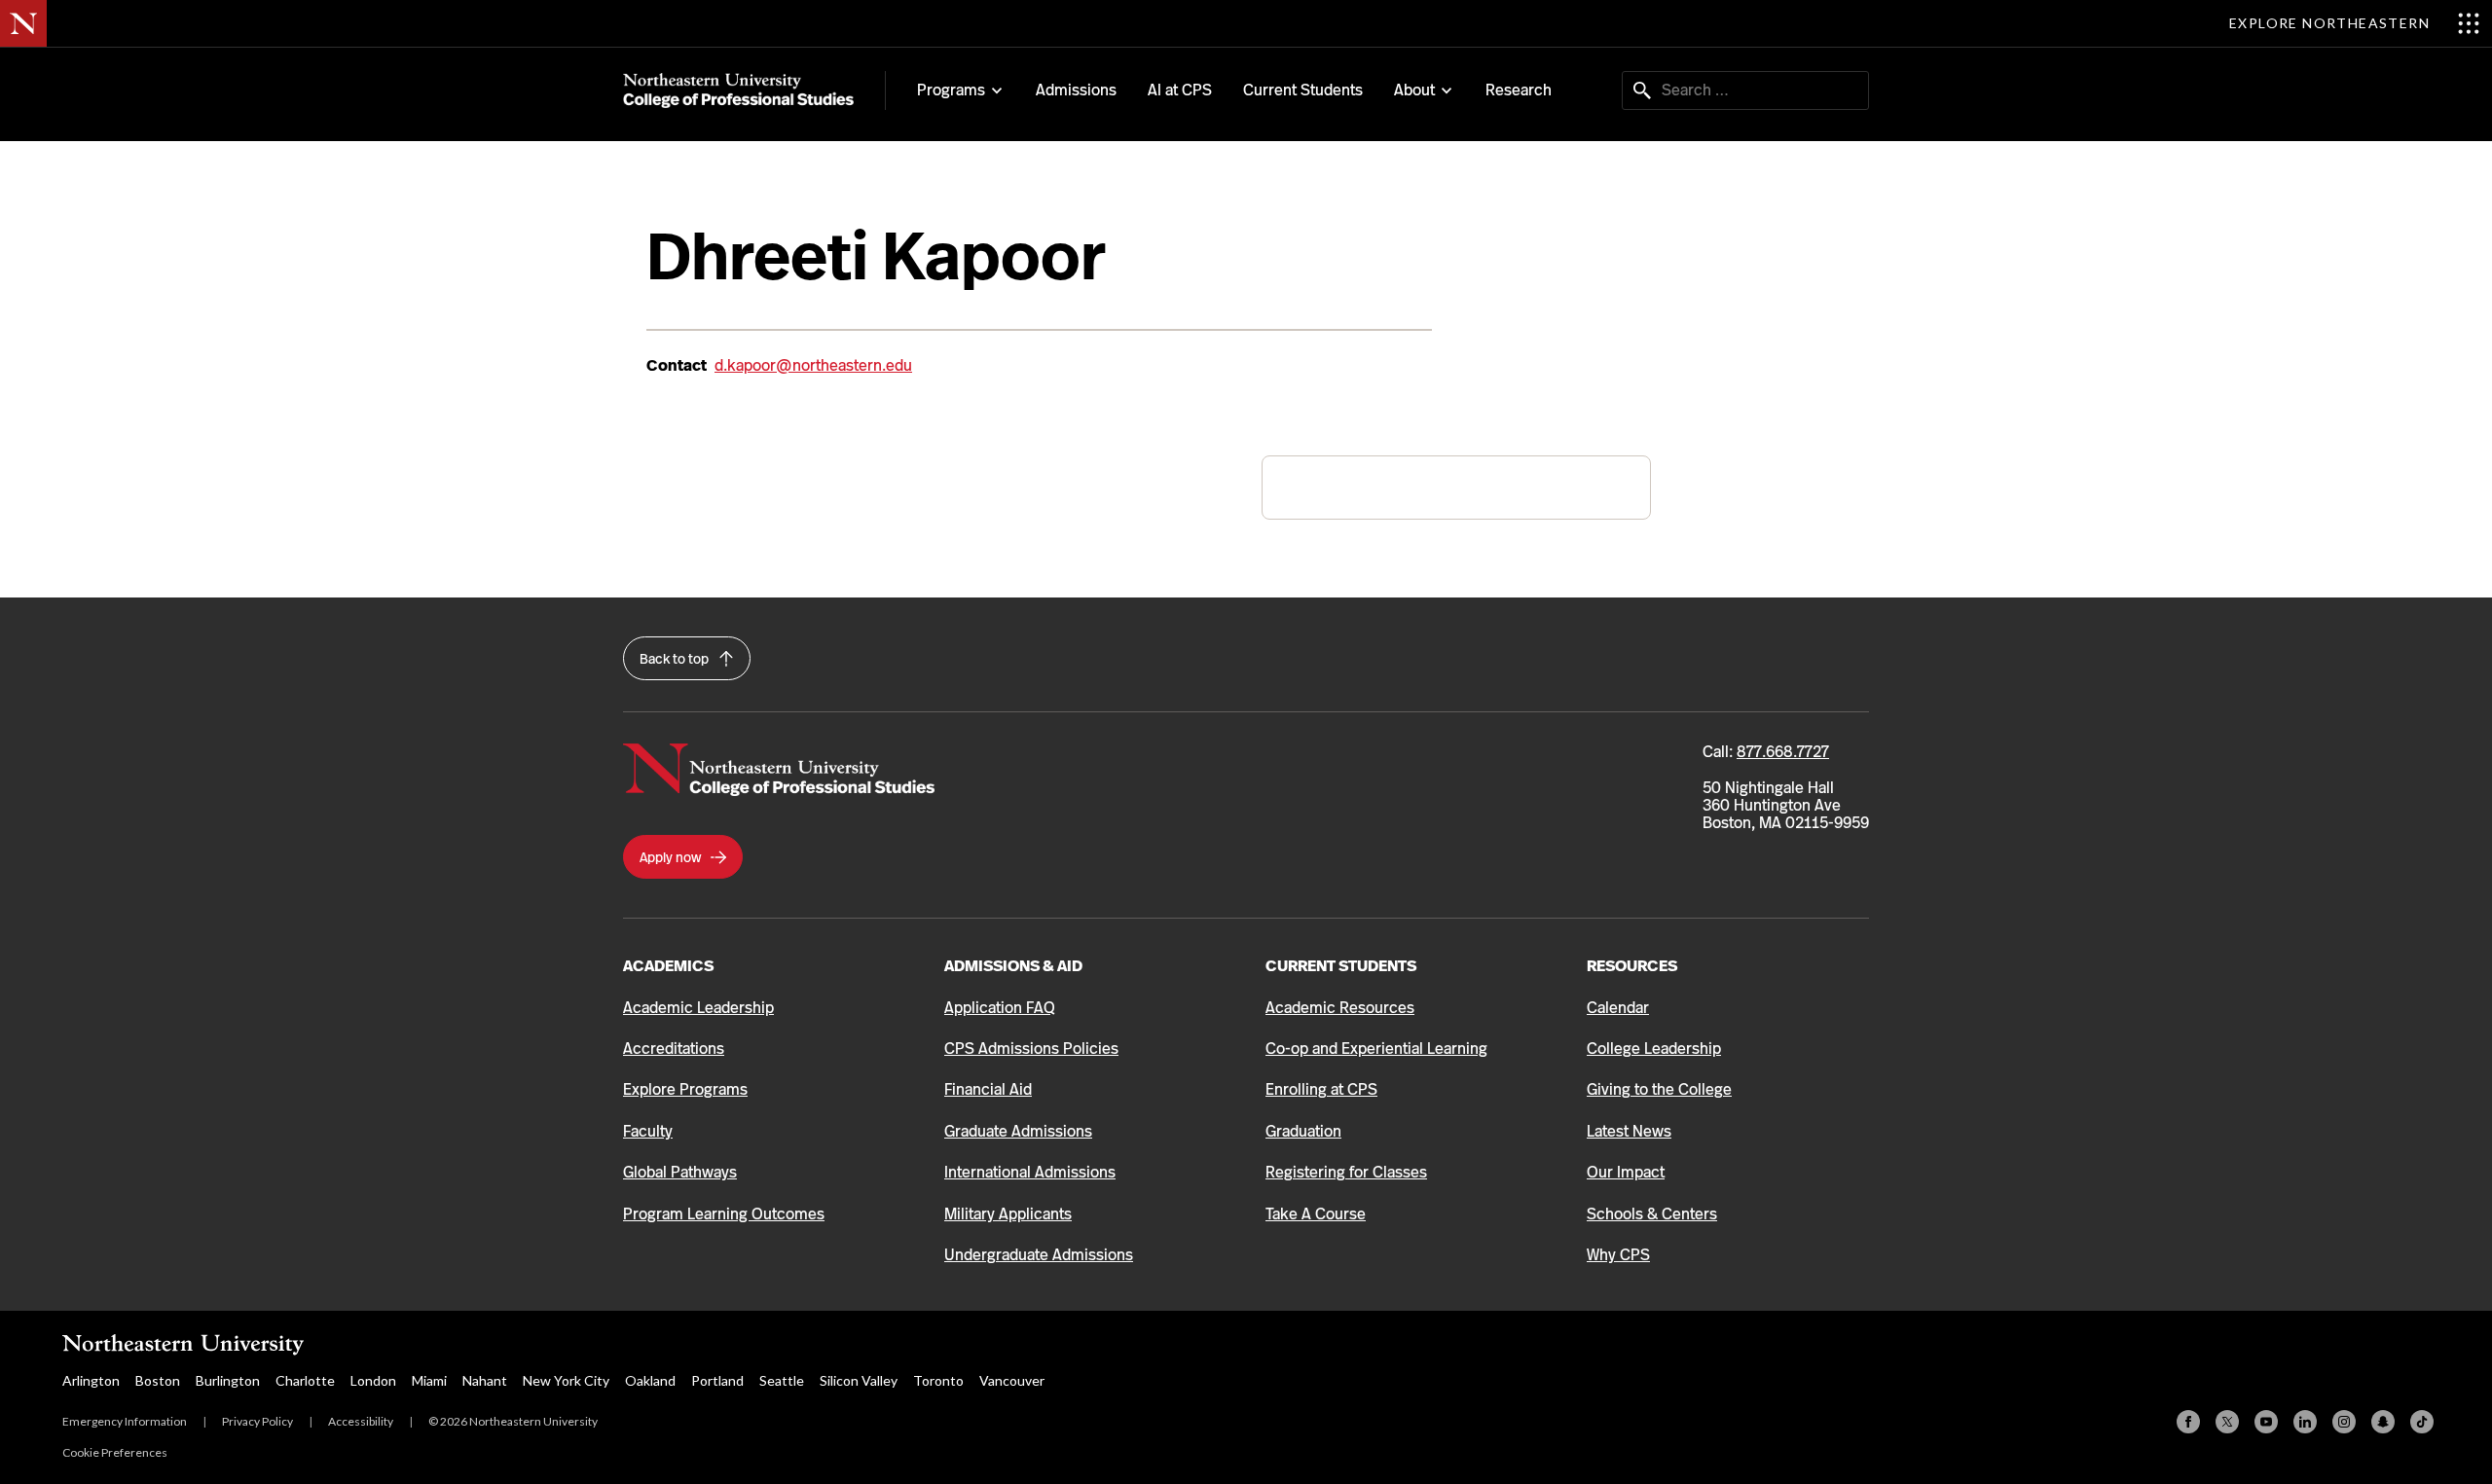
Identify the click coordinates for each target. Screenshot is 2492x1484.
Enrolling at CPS (1321, 1089)
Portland (717, 1380)
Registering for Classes (1346, 1172)
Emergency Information (125, 1421)
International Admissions (1030, 1172)
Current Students (1303, 90)
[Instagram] (2344, 1422)
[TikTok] (2422, 1422)
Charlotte (305, 1380)
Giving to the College (1659, 1089)
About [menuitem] (1414, 90)
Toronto (938, 1380)
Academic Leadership (698, 1008)
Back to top (676, 659)
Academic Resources (1340, 1008)
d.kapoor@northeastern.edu (813, 365)
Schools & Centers (1652, 1214)
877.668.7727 (1783, 752)
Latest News (1629, 1131)
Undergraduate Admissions (1039, 1255)
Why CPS (1618, 1255)
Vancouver (1012, 1380)
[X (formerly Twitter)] (2227, 1422)
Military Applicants (1008, 1214)
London (373, 1380)
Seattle (782, 1380)
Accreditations (674, 1049)
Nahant (485, 1380)
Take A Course (1316, 1214)
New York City (566, 1380)
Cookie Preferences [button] (115, 1452)
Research (1519, 90)
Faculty (648, 1131)
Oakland (650, 1380)
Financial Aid (988, 1089)
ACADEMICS (668, 966)
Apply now (672, 857)
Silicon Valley (859, 1380)
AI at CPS (1180, 90)
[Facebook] (2188, 1422)
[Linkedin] (2305, 1422)
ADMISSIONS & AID (1013, 966)
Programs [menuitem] (951, 90)
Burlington (228, 1380)
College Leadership (1654, 1049)
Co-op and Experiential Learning (1376, 1049)
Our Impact (1626, 1172)
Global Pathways (680, 1172)
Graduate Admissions (1018, 1131)
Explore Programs (685, 1089)
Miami (429, 1380)
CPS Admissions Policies (1031, 1049)
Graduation (1303, 1131)
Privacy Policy (257, 1421)
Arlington (91, 1380)
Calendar (1618, 1008)
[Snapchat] (2383, 1422)
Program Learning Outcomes (724, 1214)
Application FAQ (1000, 1008)
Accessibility (361, 1421)
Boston (158, 1380)
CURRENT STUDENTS (1341, 966)
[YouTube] (2266, 1422)
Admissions (1076, 90)
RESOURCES (1632, 966)
